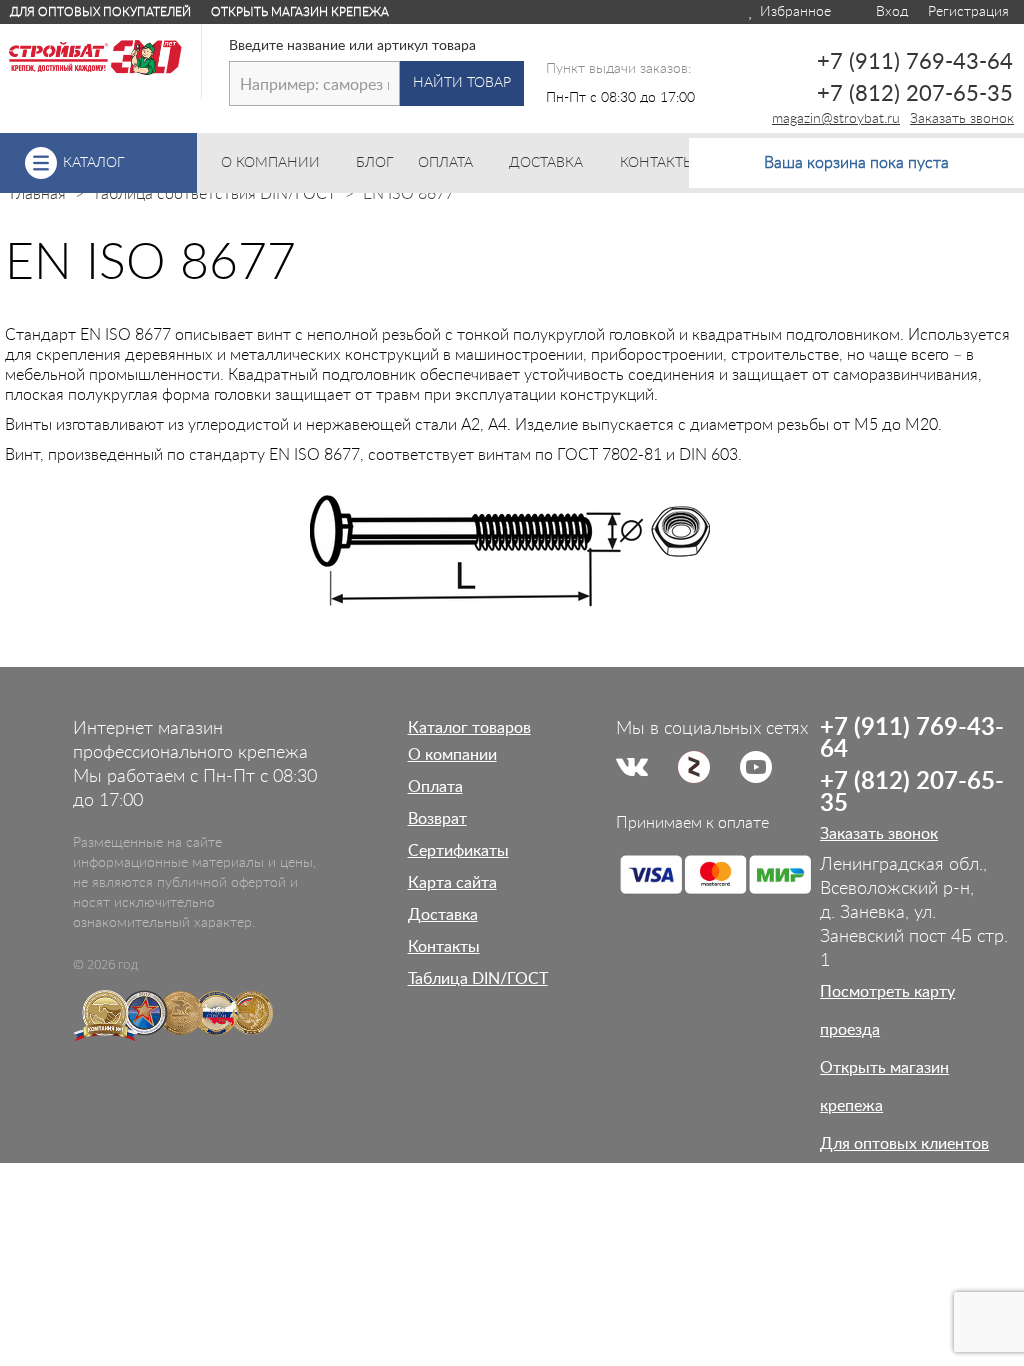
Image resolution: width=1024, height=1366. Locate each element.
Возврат (437, 819)
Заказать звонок (962, 119)
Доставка (443, 915)
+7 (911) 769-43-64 (915, 62)
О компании (452, 755)
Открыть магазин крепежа (300, 12)
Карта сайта (452, 883)
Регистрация (968, 12)
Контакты (444, 947)
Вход (890, 12)
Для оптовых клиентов (904, 1144)
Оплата (435, 787)
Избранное (793, 12)
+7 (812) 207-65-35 (915, 94)
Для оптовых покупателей (100, 12)
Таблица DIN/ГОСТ (478, 979)
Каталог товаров (469, 728)
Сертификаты (458, 851)
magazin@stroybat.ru (836, 119)
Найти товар (462, 83)
